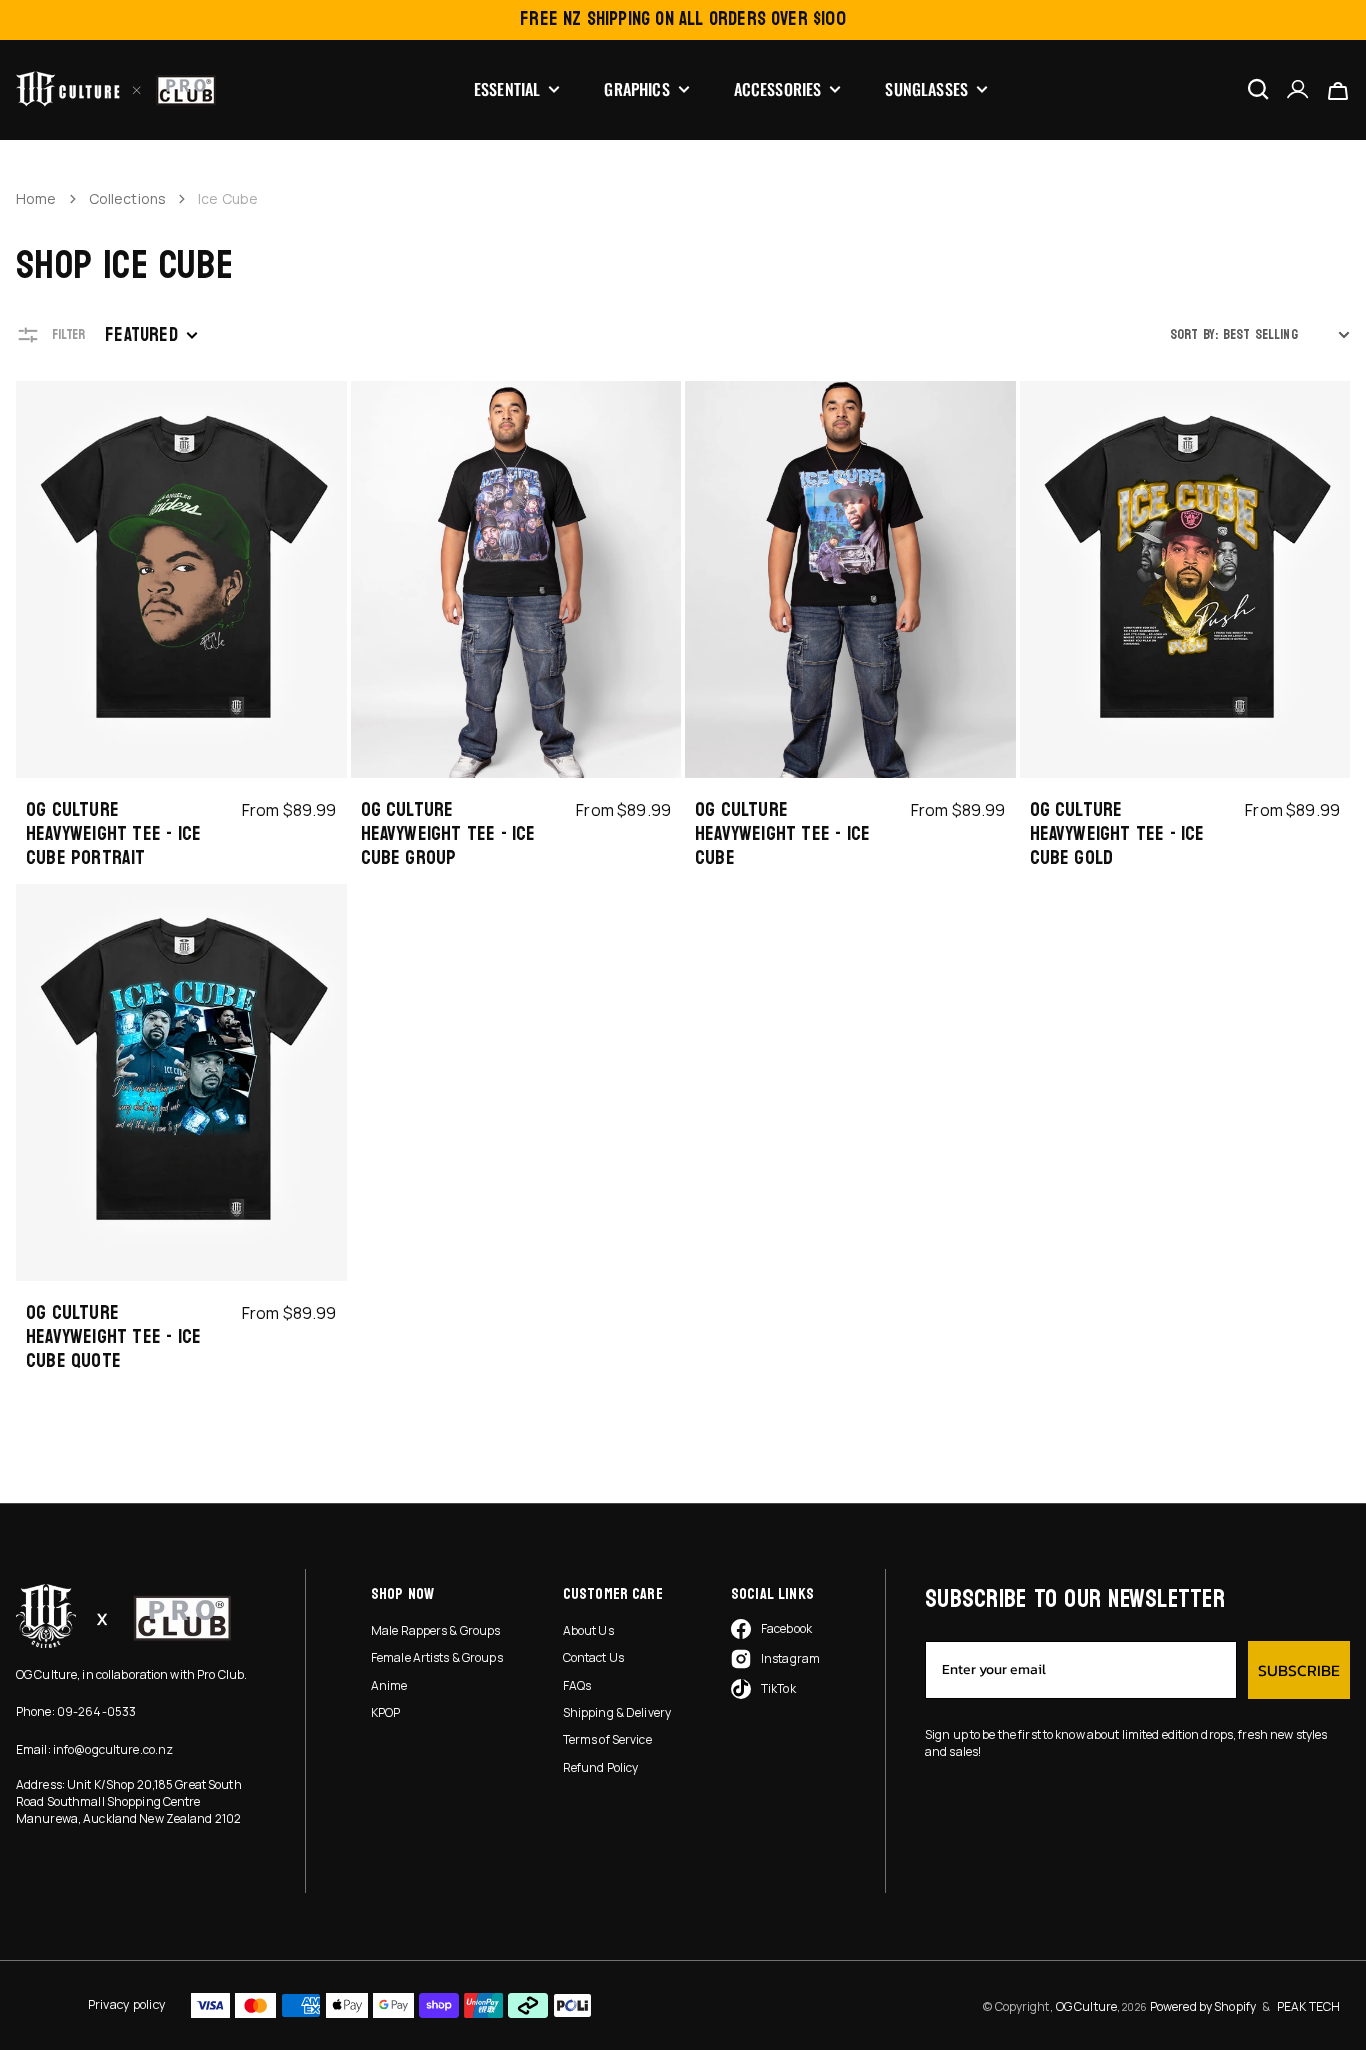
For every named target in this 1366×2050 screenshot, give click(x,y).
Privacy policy (127, 2004)
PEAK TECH (1308, 2006)
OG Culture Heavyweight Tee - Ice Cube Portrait (113, 834)
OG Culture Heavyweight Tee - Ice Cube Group (448, 834)
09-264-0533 (96, 1711)
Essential (507, 89)
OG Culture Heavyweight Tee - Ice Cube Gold (1117, 834)
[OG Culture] (116, 89)
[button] (1298, 89)
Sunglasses (926, 89)
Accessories (778, 89)
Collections (128, 198)
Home (36, 198)
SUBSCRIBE (1299, 1670)
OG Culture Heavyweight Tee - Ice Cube (782, 834)
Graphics (636, 89)
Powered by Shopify (1203, 2006)
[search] (1258, 89)
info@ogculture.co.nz (113, 1749)
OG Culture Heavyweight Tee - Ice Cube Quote (113, 1337)
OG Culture (1086, 2006)
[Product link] (181, 630)
